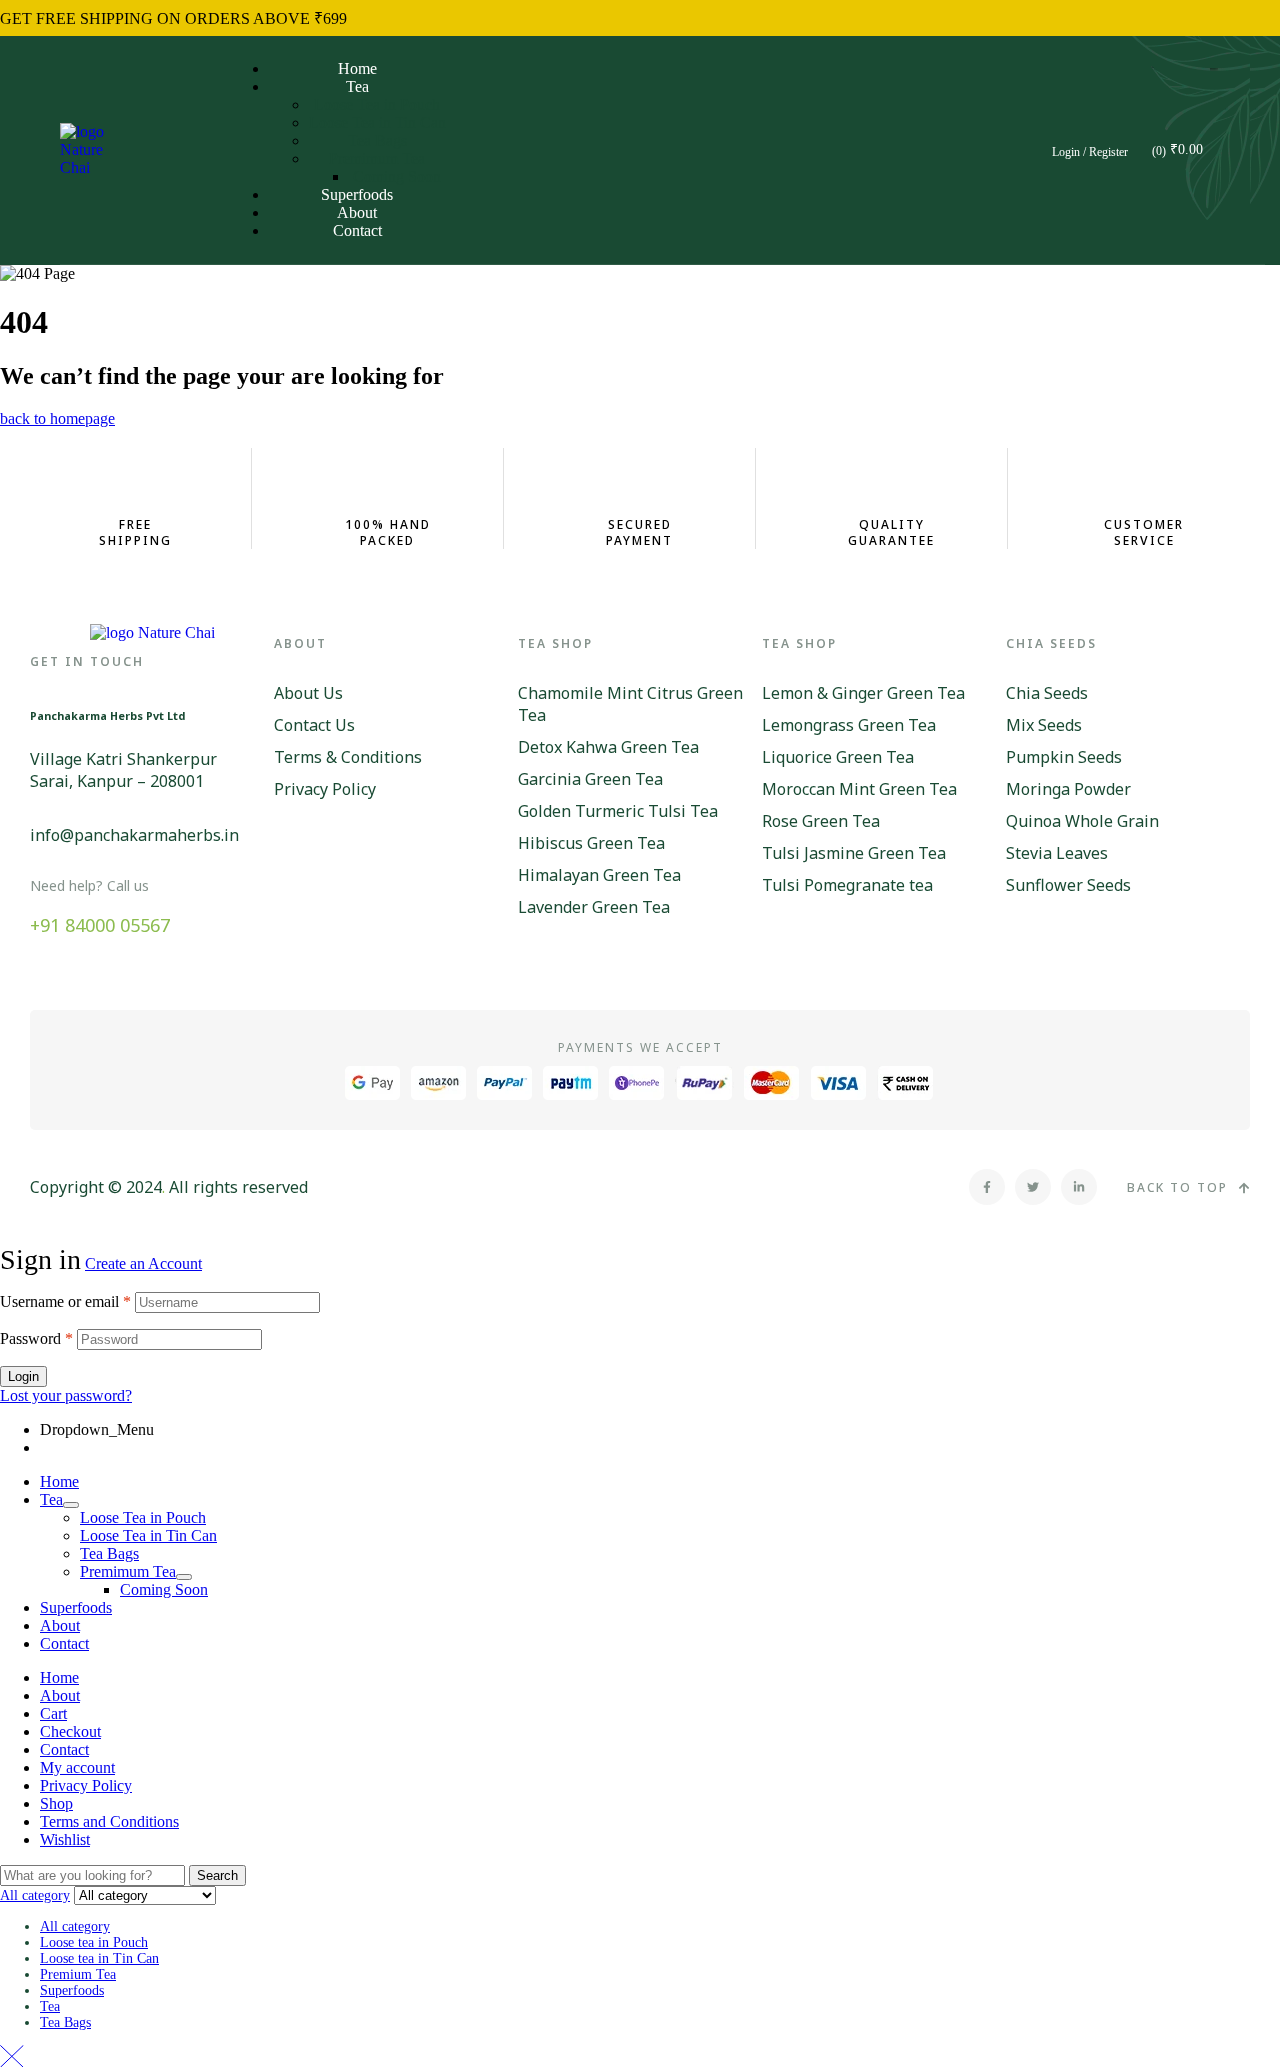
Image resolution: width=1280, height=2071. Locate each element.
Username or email (65, 1301)
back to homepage (57, 418)
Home (59, 1481)
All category (75, 1926)
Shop (56, 1803)
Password (36, 1338)
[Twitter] (1033, 1187)
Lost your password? (66, 1395)
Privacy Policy (86, 1785)
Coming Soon (164, 1589)
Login (23, 1376)
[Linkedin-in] (1079, 1187)
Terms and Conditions (109, 1821)
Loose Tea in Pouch (143, 1517)
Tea (51, 1499)
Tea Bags (109, 1553)
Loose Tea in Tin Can (148, 1535)
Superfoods (76, 1607)
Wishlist (65, 1839)
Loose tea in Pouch (94, 1942)
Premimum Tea (128, 1571)
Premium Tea (78, 1974)
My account (77, 1767)
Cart (53, 1713)
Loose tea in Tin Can (99, 1958)
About (60, 1625)
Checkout (70, 1731)
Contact (64, 1643)
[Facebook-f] (987, 1187)
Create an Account (143, 1263)
